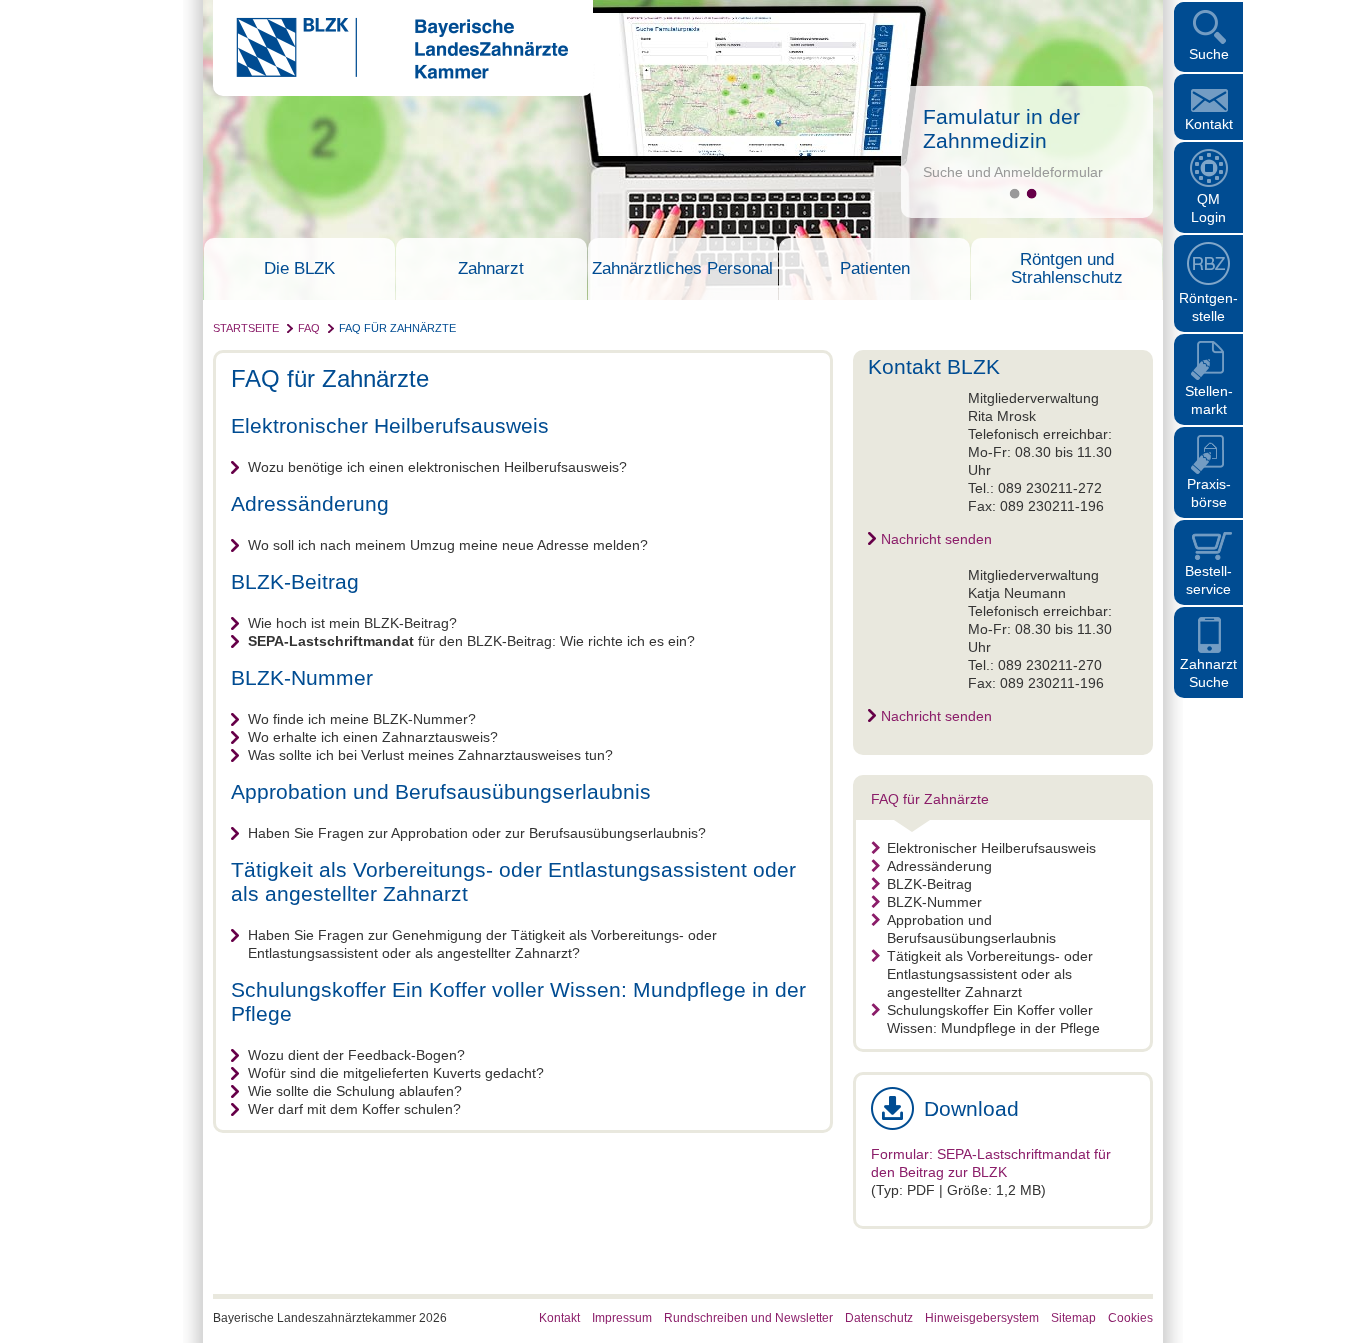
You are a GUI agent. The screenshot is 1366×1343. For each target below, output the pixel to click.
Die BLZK (299, 269)
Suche (1209, 54)
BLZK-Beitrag (929, 884)
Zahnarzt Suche (1208, 673)
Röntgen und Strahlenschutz (1067, 269)
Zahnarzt (491, 269)
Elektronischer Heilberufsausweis (991, 848)
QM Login (1208, 208)
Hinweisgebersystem (982, 1318)
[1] (1014, 193)
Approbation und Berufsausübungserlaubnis (971, 929)
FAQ (309, 328)
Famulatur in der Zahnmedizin (1001, 128)
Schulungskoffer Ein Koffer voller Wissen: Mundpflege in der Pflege (993, 1019)
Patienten (875, 269)
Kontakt (1209, 124)
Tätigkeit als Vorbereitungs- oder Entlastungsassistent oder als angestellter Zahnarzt (990, 974)
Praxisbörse (1209, 493)
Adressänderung (939, 866)
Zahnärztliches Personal (682, 269)
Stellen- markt (1209, 400)
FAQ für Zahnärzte (397, 328)
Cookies (1130, 1318)
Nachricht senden (936, 539)
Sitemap (1073, 1318)
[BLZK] (390, 74)
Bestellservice (1208, 580)
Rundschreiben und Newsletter (748, 1318)
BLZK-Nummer (934, 902)
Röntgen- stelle (1208, 307)
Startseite (246, 328)
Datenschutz (879, 1318)
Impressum (622, 1318)
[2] (1031, 193)
